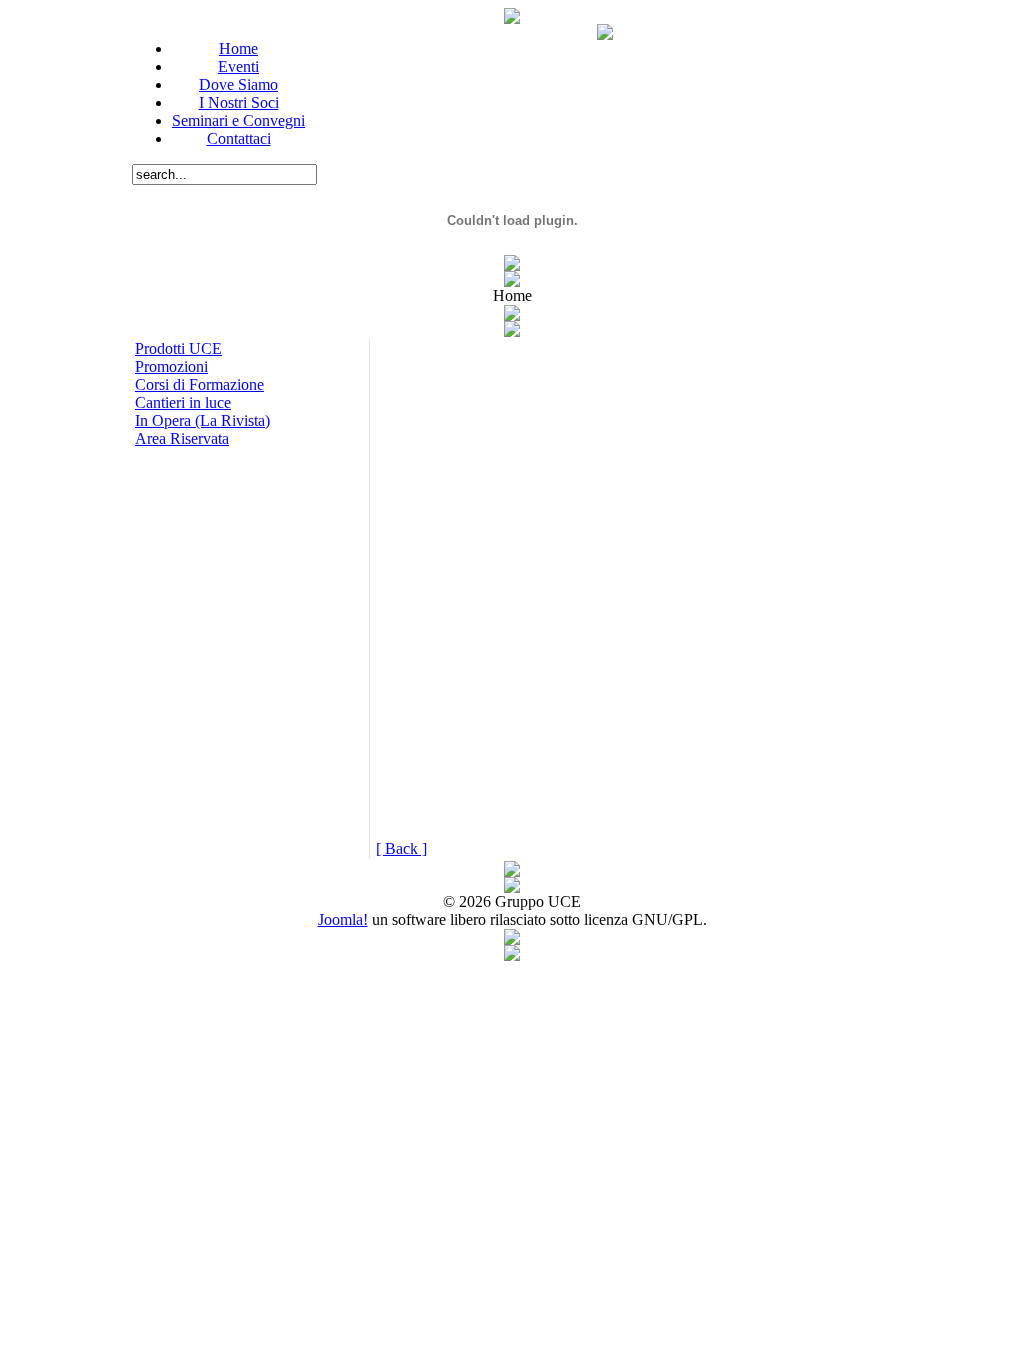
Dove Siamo (238, 84)
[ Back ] (401, 848)
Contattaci (239, 138)
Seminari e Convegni (238, 120)
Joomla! (343, 919)
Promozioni (171, 366)
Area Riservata (182, 438)
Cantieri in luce (183, 402)
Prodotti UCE (178, 348)
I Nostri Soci (239, 102)
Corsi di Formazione (199, 384)
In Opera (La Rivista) (202, 420)
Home (238, 48)
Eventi (238, 66)
